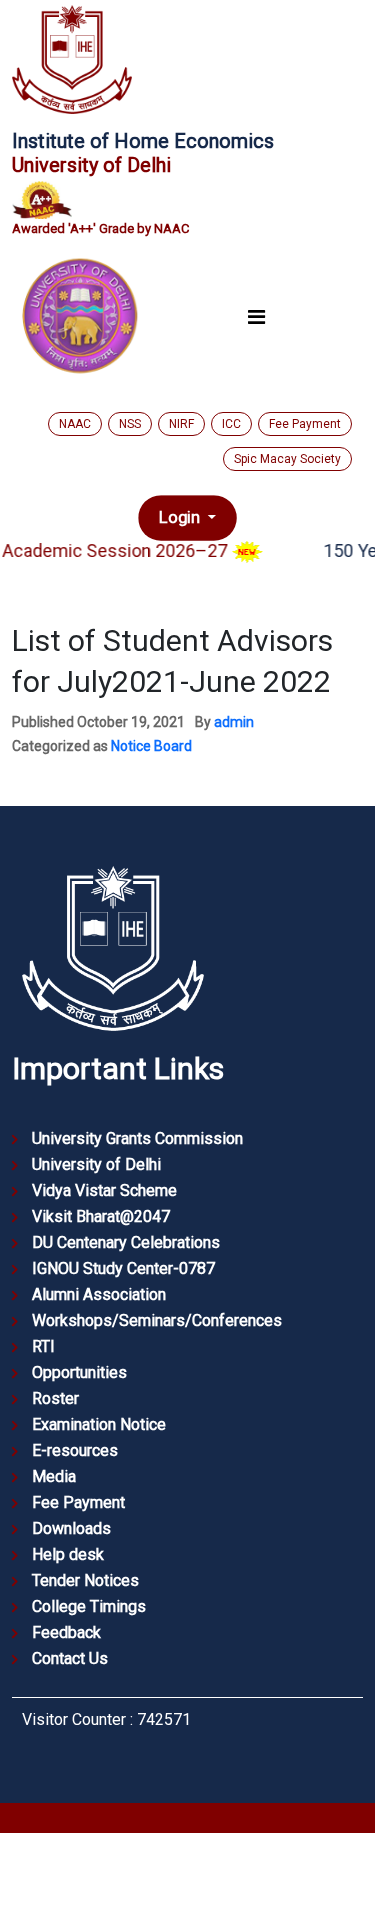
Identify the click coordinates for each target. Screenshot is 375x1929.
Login (181, 517)
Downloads (71, 1528)
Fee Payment (305, 424)
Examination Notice (99, 1424)
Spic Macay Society (287, 459)
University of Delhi (96, 1164)
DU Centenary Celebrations (126, 1242)
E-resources (75, 1450)
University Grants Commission (137, 1138)
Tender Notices (85, 1580)
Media (54, 1476)
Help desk (68, 1554)
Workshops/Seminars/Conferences (157, 1320)
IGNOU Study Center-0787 (123, 1268)
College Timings (89, 1606)
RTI (43, 1346)
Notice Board (151, 746)
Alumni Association (99, 1294)
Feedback (66, 1632)
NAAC (75, 424)
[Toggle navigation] (256, 316)
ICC (231, 424)
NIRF (181, 424)
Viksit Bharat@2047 (101, 1216)
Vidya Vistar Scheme (104, 1190)
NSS (130, 424)
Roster (55, 1398)
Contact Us (70, 1658)
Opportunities (79, 1372)
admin (234, 722)
